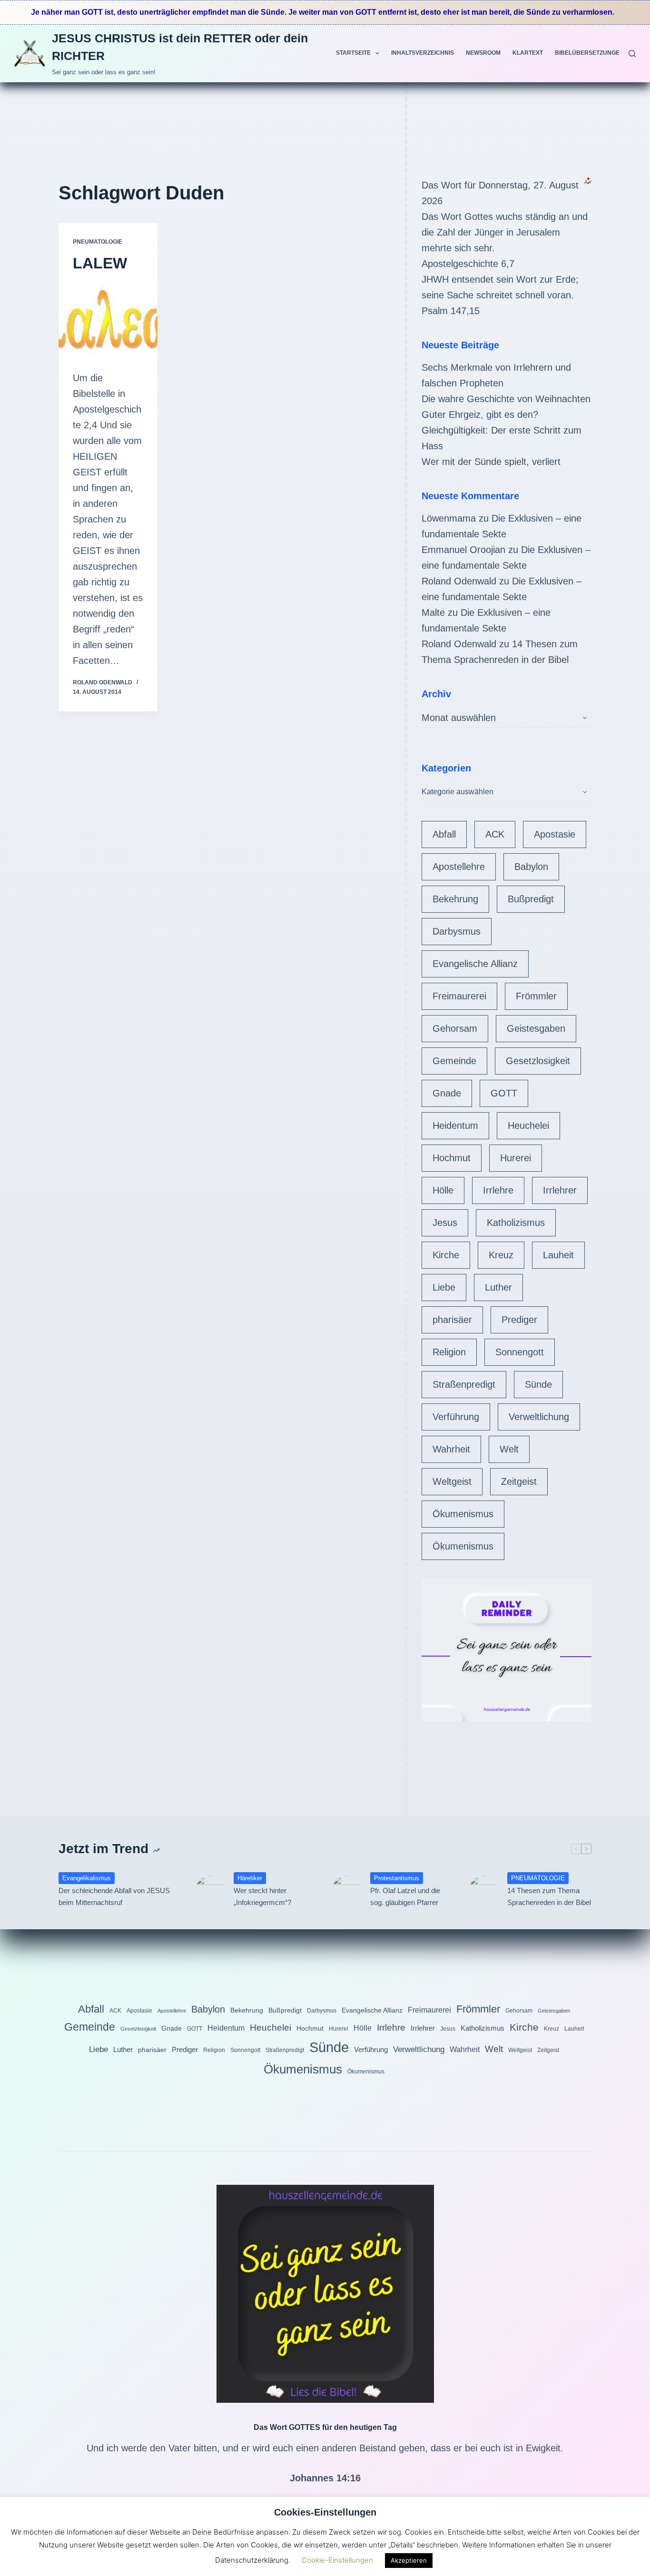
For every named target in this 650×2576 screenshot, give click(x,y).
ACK (495, 834)
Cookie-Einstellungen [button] (337, 2560)
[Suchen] (632, 54)
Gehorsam (455, 1028)
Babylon (531, 867)
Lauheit (558, 1255)
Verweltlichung (539, 1417)
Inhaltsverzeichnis (423, 53)
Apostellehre (459, 867)
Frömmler (536, 996)
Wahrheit (451, 1449)
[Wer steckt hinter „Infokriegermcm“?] (210, 1890)
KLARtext (528, 53)
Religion (449, 1352)
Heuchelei (528, 1125)
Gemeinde (454, 1061)
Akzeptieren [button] (409, 2560)
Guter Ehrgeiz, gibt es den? (480, 415)
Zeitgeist (519, 1481)
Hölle (443, 1190)
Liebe (444, 1287)
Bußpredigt (531, 899)
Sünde (538, 1384)
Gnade (447, 1093)
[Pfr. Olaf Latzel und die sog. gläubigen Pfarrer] (346, 1890)
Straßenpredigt (464, 1384)
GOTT (504, 1093)
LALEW (100, 263)
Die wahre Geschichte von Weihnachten (506, 399)
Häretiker (250, 1878)
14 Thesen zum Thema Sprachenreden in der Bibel (549, 1896)
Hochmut (452, 1158)
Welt (509, 1449)
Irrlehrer (560, 1190)
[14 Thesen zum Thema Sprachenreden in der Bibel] (483, 1890)
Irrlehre (498, 1190)
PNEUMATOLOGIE (98, 242)
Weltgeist (452, 1481)
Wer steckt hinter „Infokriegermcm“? (262, 1896)
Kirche (446, 1255)
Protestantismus (397, 1878)
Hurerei (516, 1158)
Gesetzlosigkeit (538, 1061)
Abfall (444, 834)
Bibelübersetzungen (589, 53)
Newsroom (483, 53)
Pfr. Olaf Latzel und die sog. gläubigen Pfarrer (405, 1896)
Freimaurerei (459, 996)
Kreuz (501, 1255)
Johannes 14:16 (325, 2478)
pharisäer (452, 1320)
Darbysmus (457, 931)
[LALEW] (108, 319)
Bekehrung (455, 899)
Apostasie (555, 834)
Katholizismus (516, 1223)
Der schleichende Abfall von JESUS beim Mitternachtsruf (114, 1896)
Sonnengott (520, 1352)
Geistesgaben (536, 1028)
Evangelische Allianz (475, 964)
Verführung (456, 1417)
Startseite (353, 53)
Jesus (445, 1223)
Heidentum (455, 1125)
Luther (498, 1287)
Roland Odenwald (459, 581)
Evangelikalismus (87, 1878)
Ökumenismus (463, 1514)
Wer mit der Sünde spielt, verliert (491, 462)
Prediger (519, 1320)
